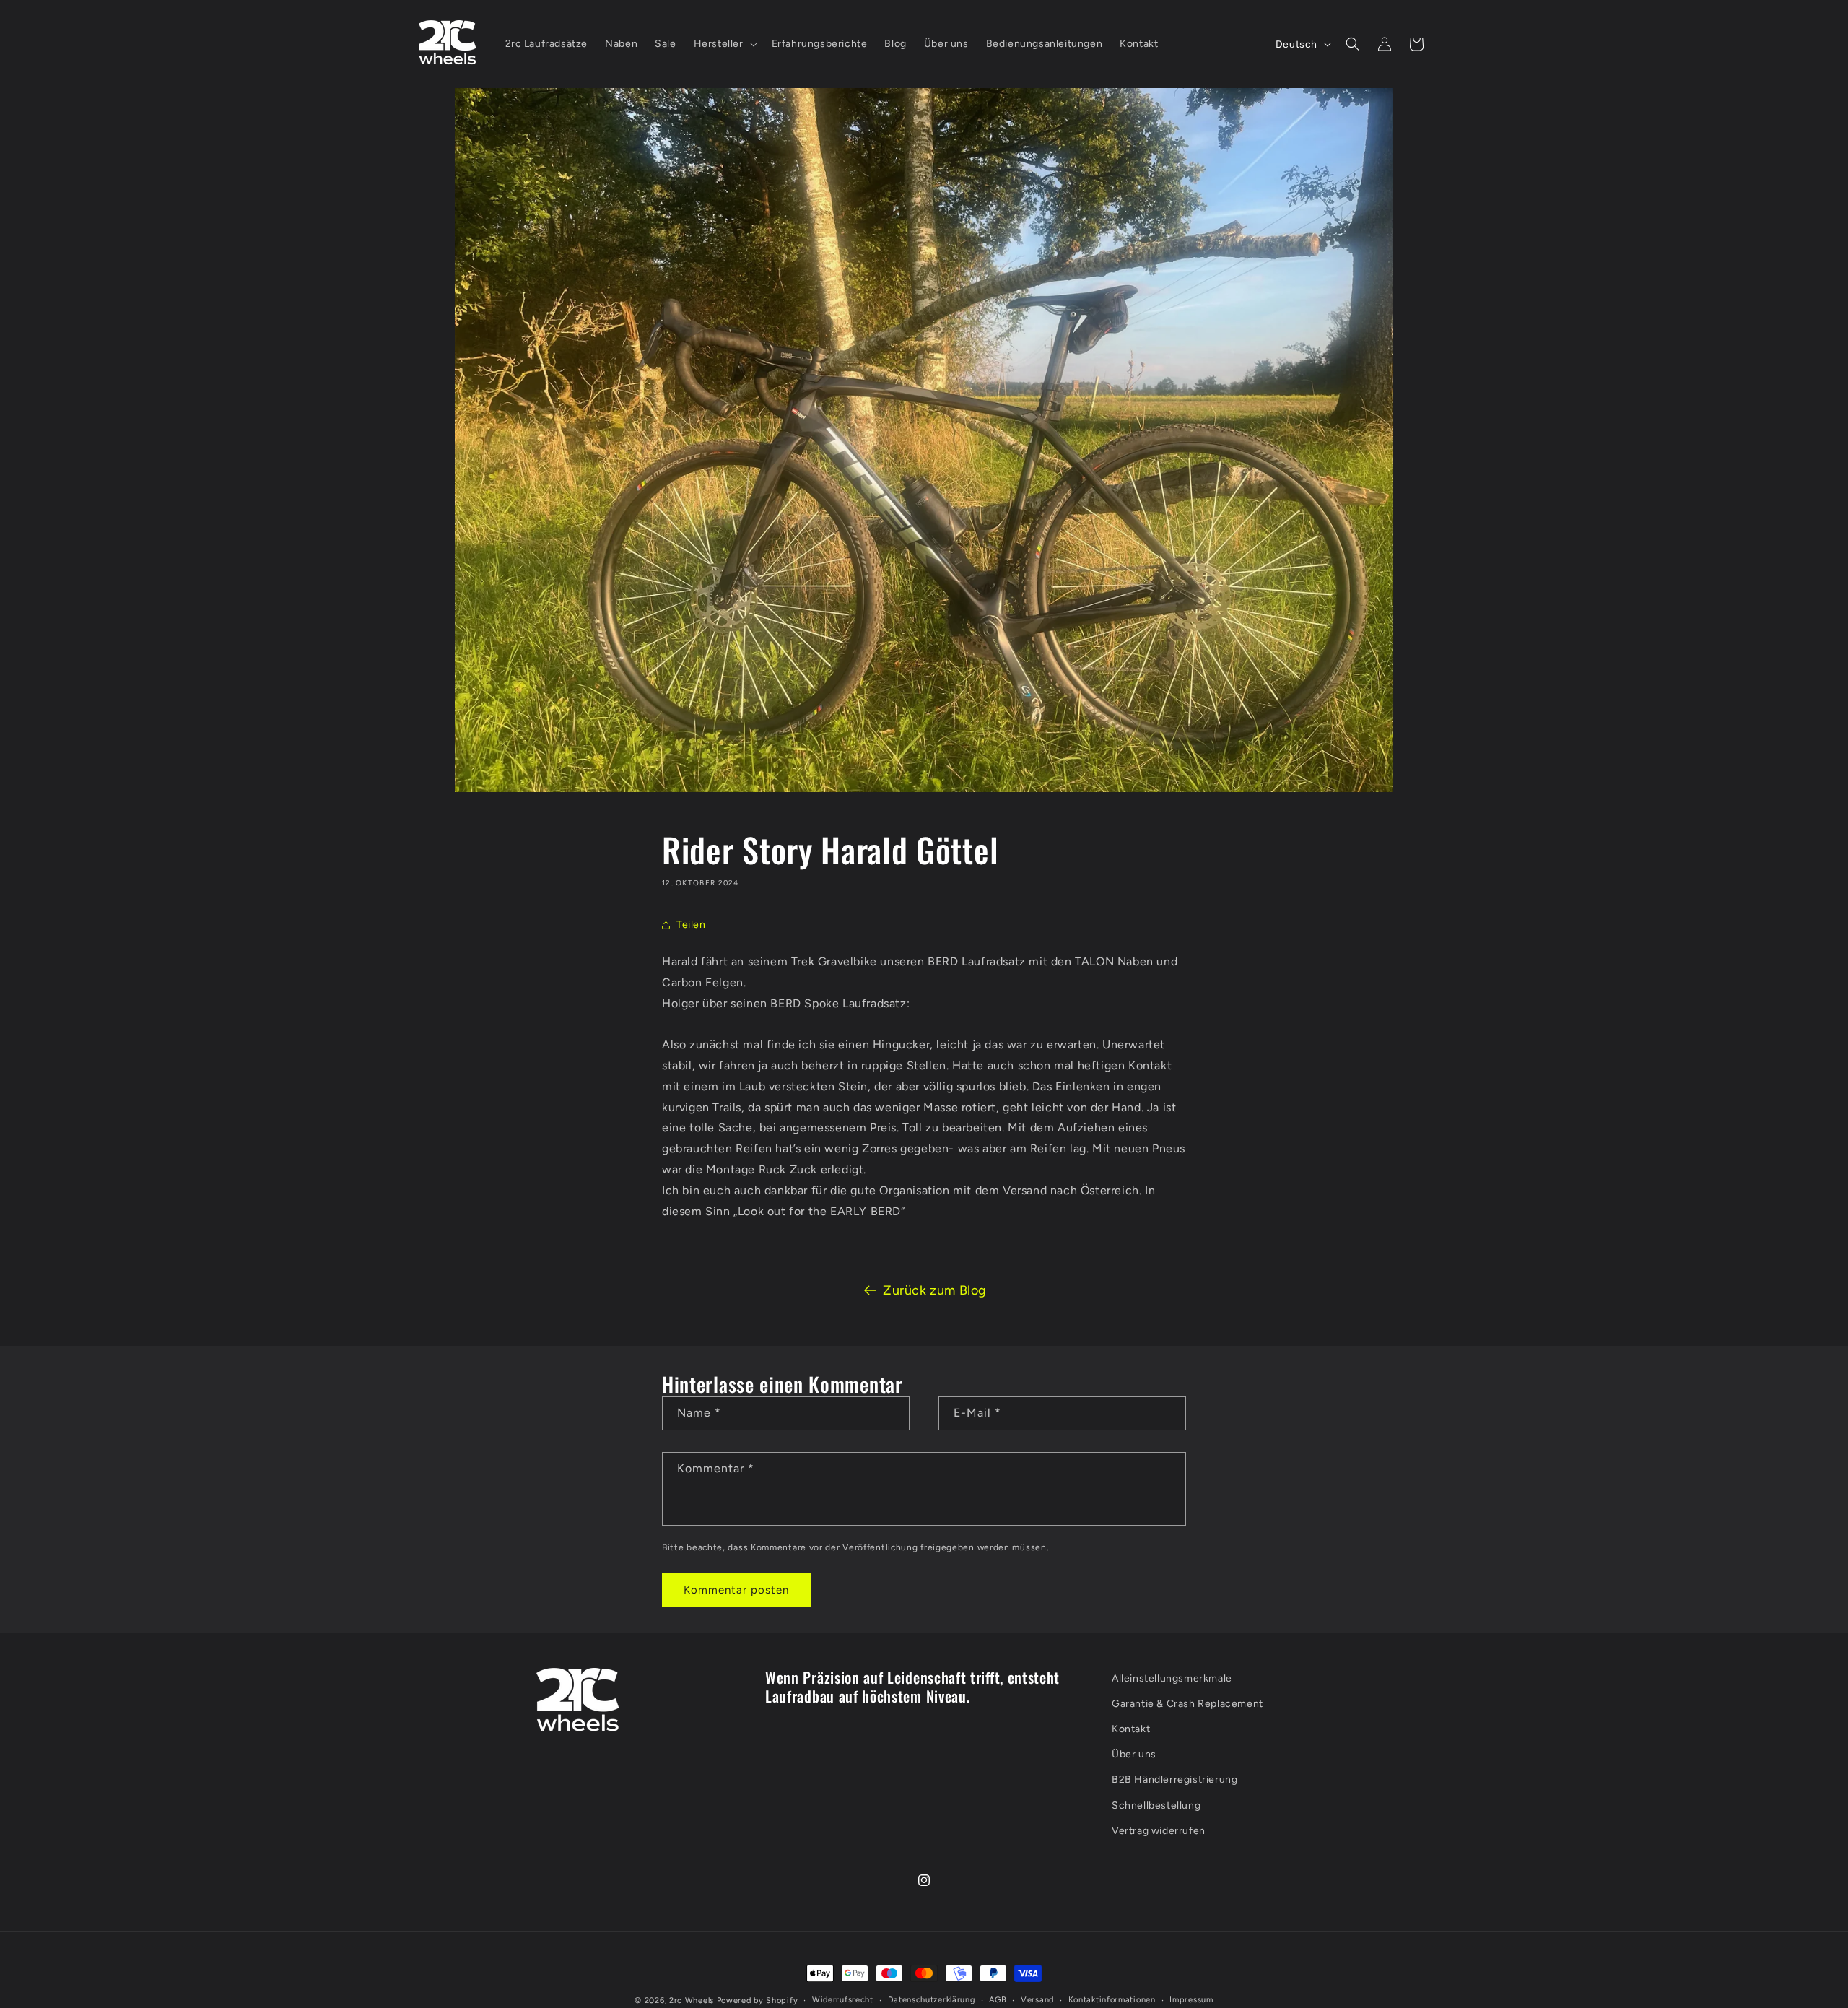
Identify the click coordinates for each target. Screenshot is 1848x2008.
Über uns (1134, 1755)
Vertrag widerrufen (1159, 1831)
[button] (724, 44)
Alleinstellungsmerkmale (1172, 1678)
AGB (998, 2000)
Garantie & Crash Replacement (1187, 1704)
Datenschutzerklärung (932, 2000)
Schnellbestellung (1156, 1805)
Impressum (1191, 2000)
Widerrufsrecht (843, 2000)
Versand (1037, 2000)
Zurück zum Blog (935, 1290)
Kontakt (1131, 1729)
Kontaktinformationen (1112, 2000)
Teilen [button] (691, 925)
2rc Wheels (692, 2000)
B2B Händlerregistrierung (1174, 1780)
